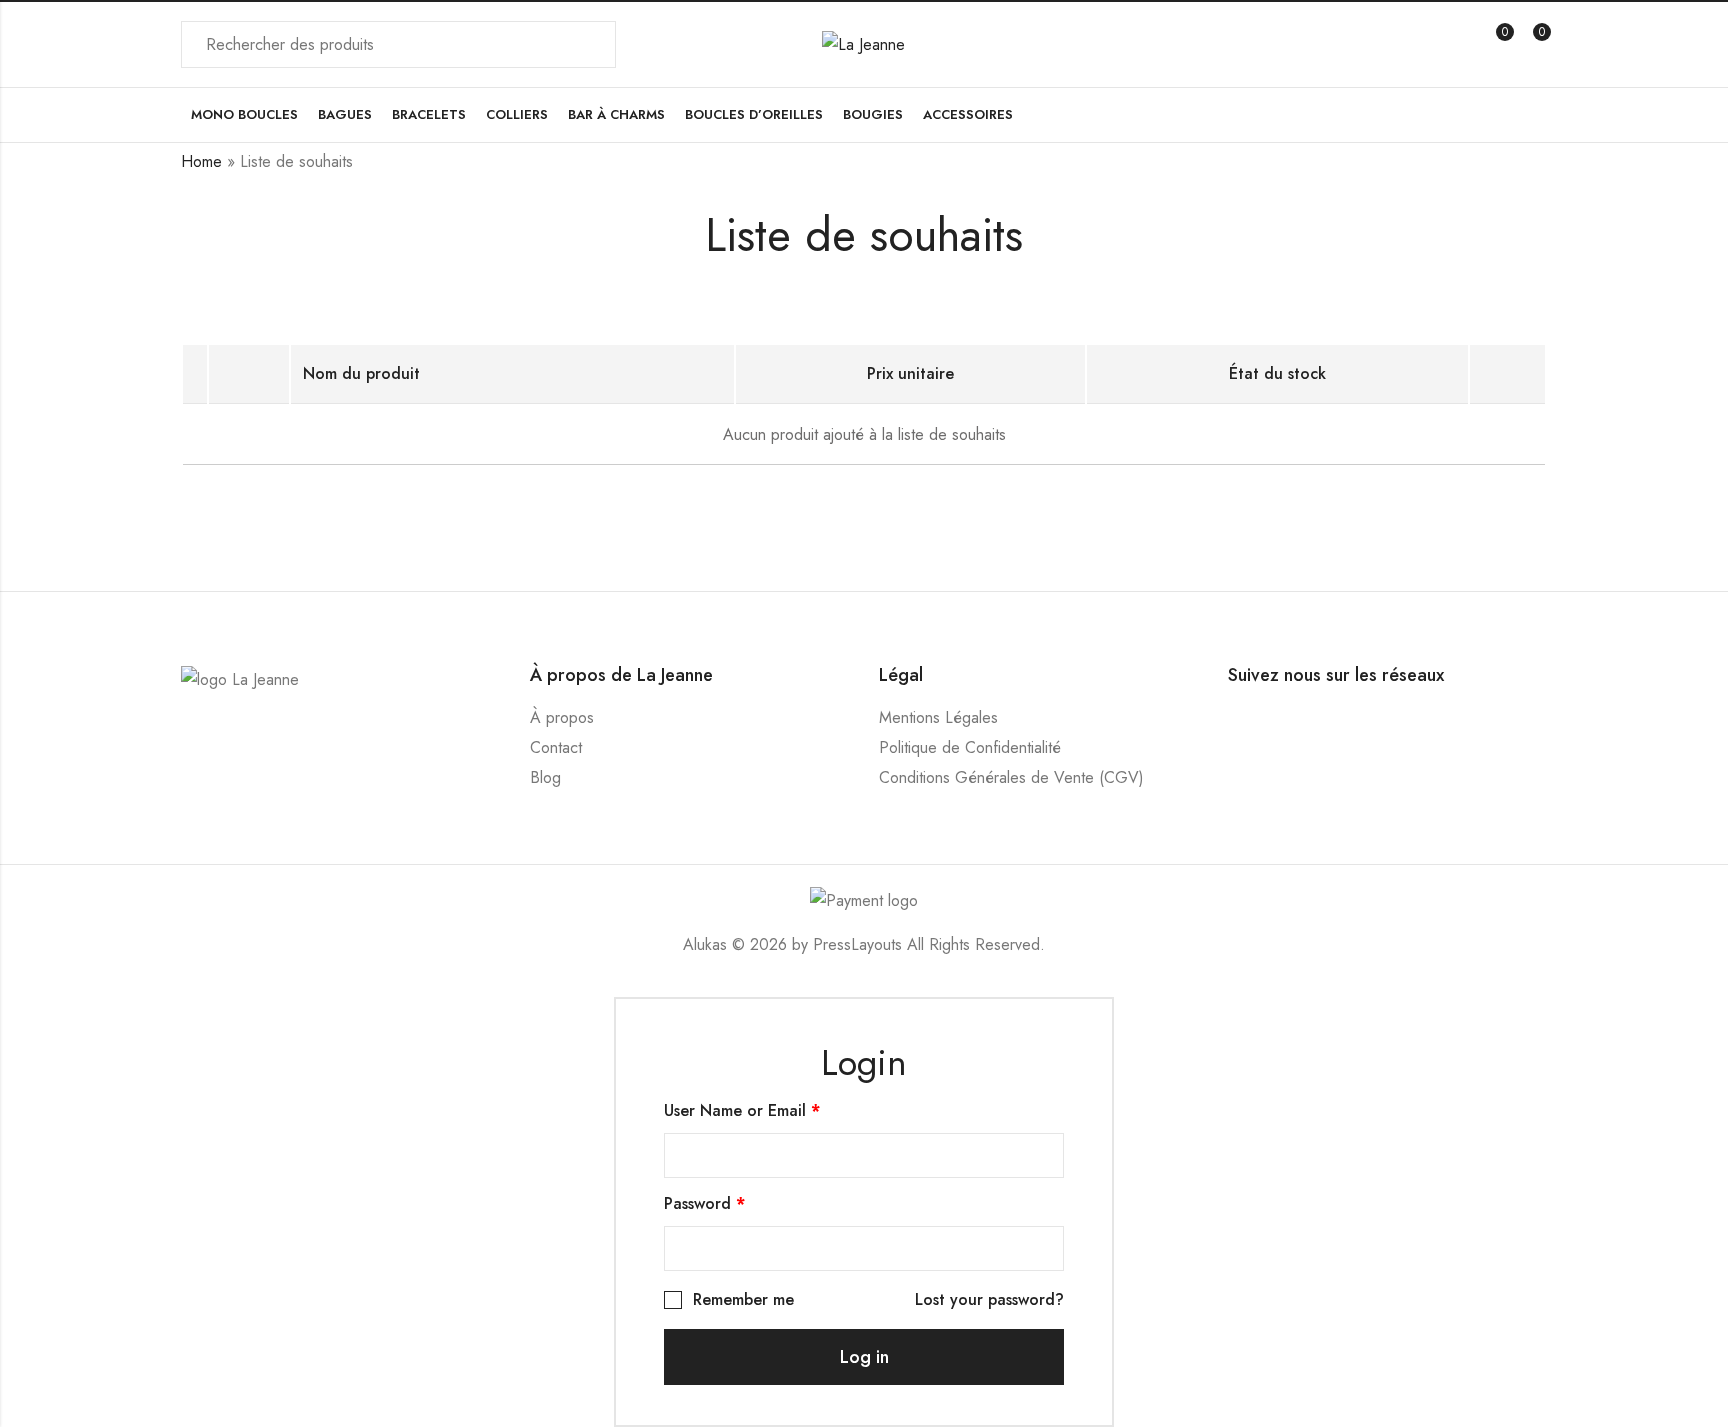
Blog (545, 777)
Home (201, 161)
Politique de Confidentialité (970, 747)
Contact (556, 747)
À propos (562, 717)
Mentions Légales (938, 717)
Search (589, 45)
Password (704, 1203)
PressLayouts (857, 944)
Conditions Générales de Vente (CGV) (1011, 777)
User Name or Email (742, 1110)
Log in (864, 1357)
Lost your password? (989, 1299)
